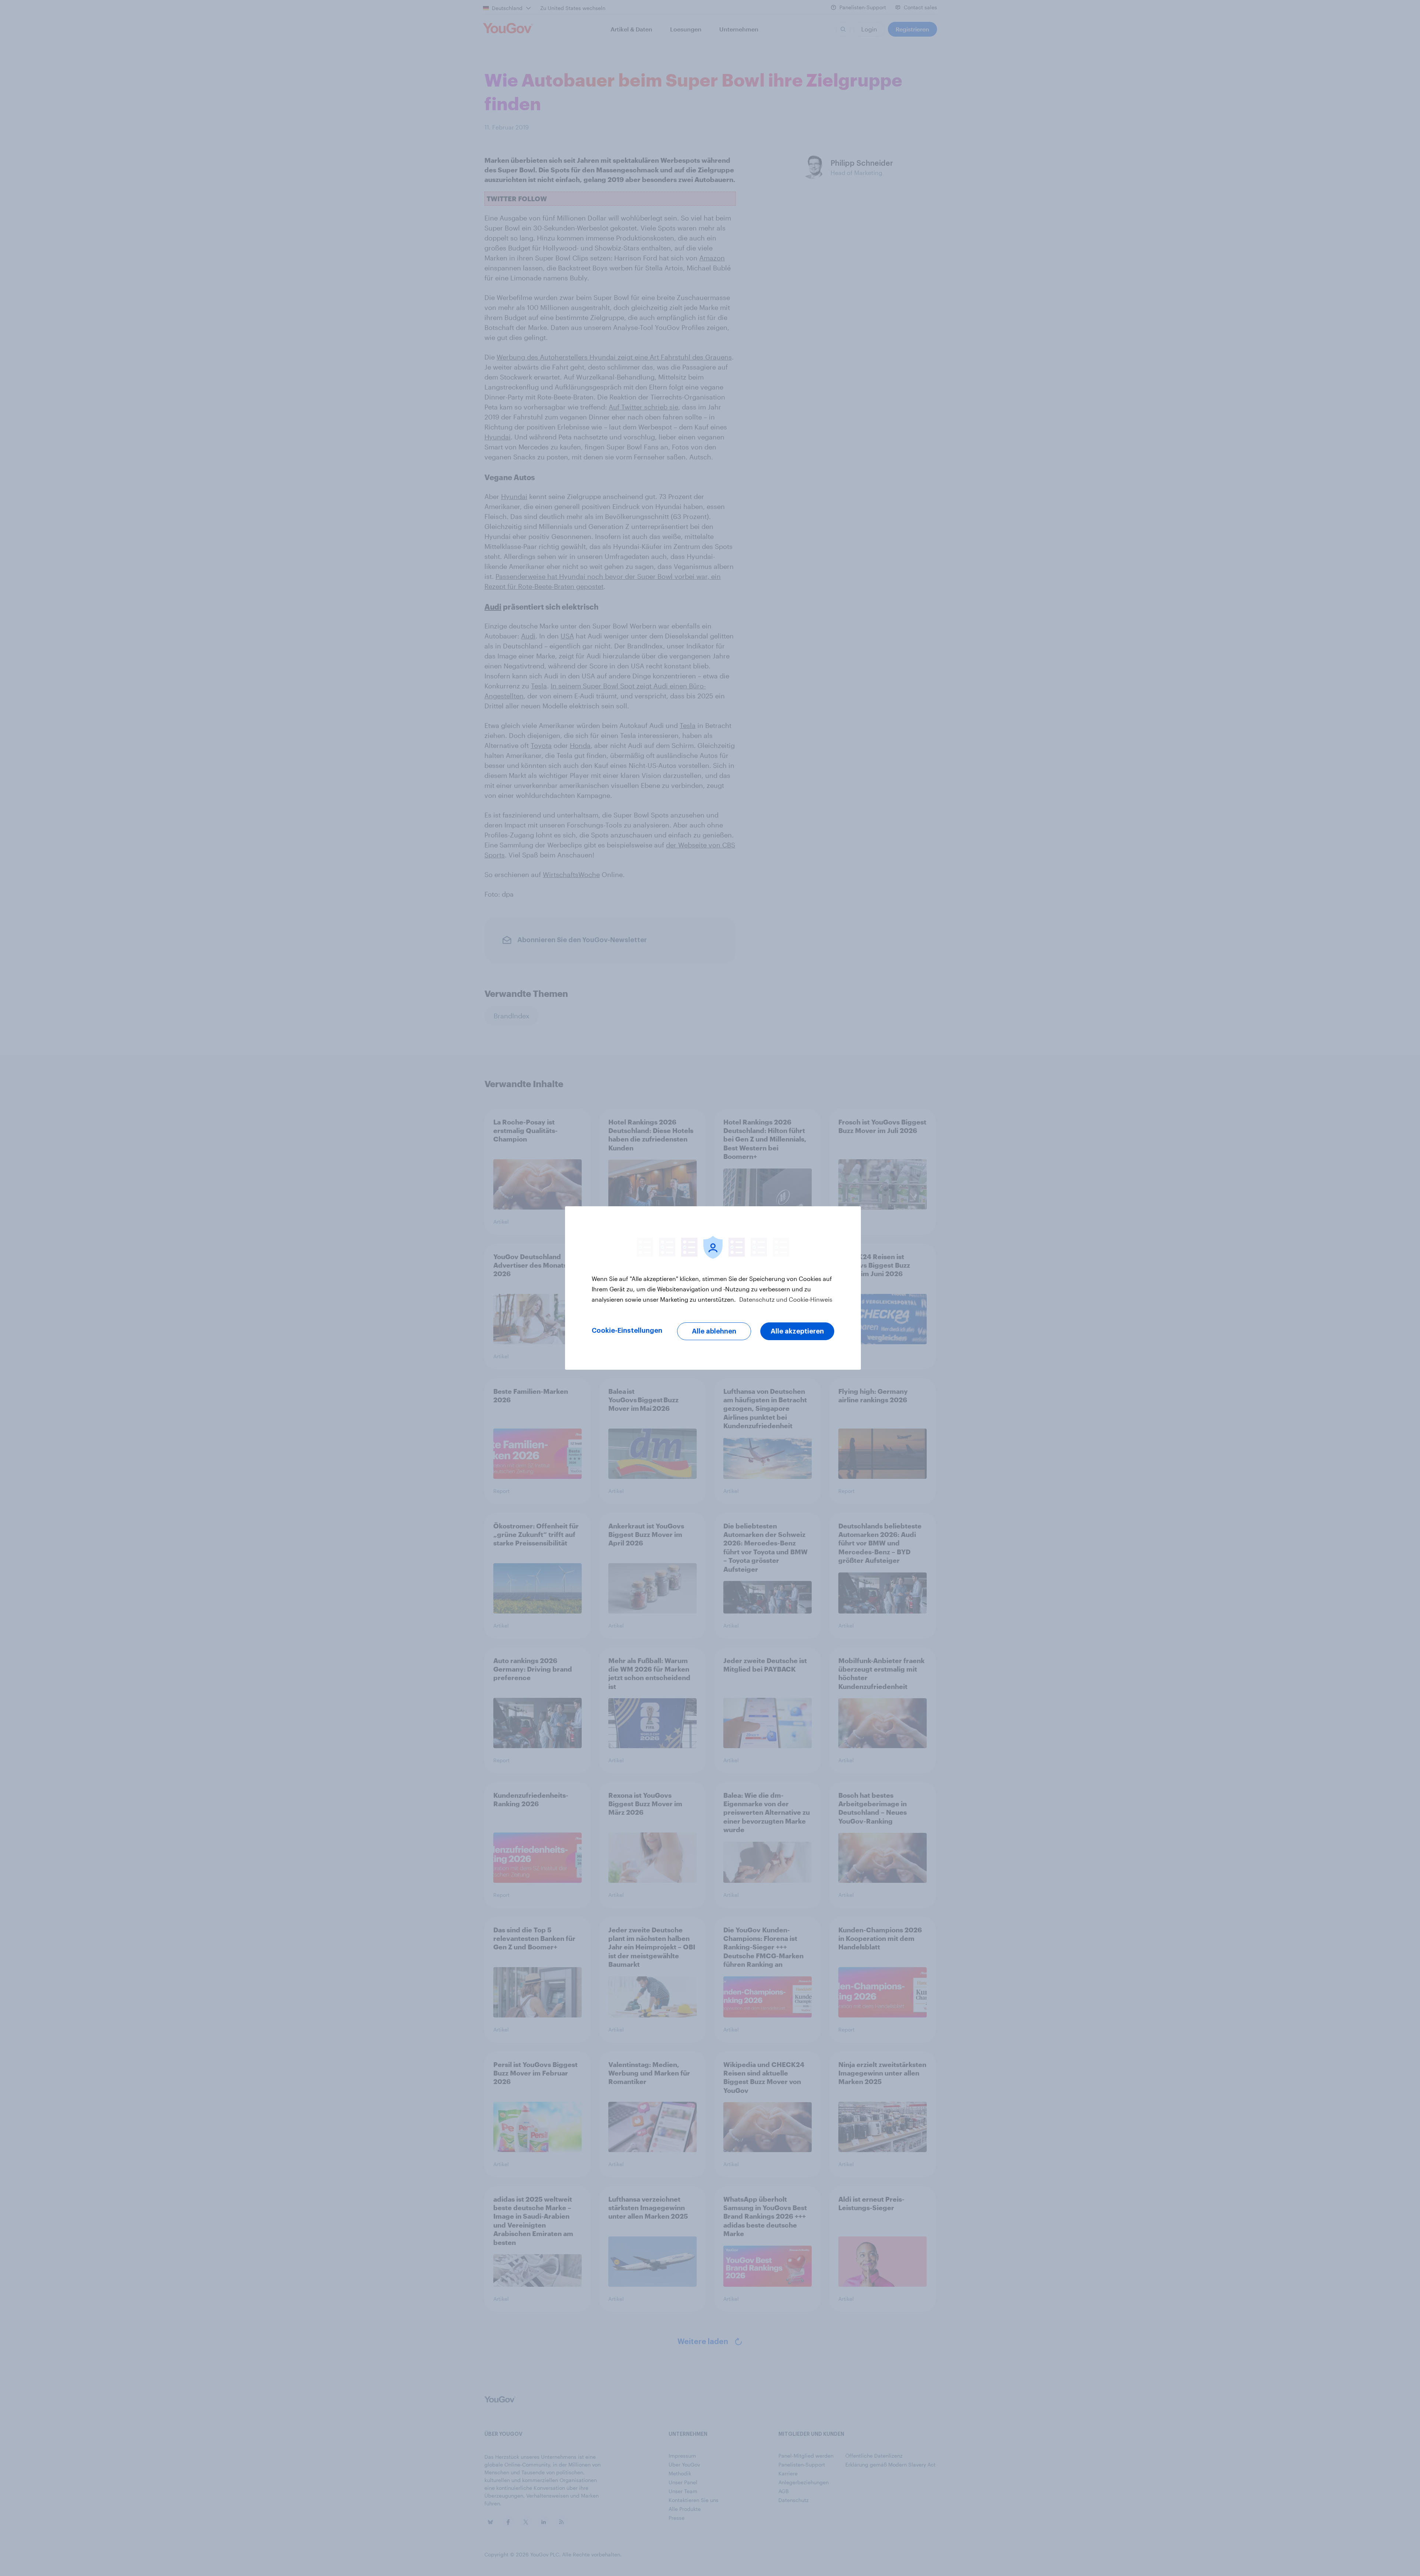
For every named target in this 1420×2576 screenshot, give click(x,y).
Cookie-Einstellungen (627, 1331)
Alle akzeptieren (797, 1331)
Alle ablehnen (714, 1331)
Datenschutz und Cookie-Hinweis (785, 1299)
